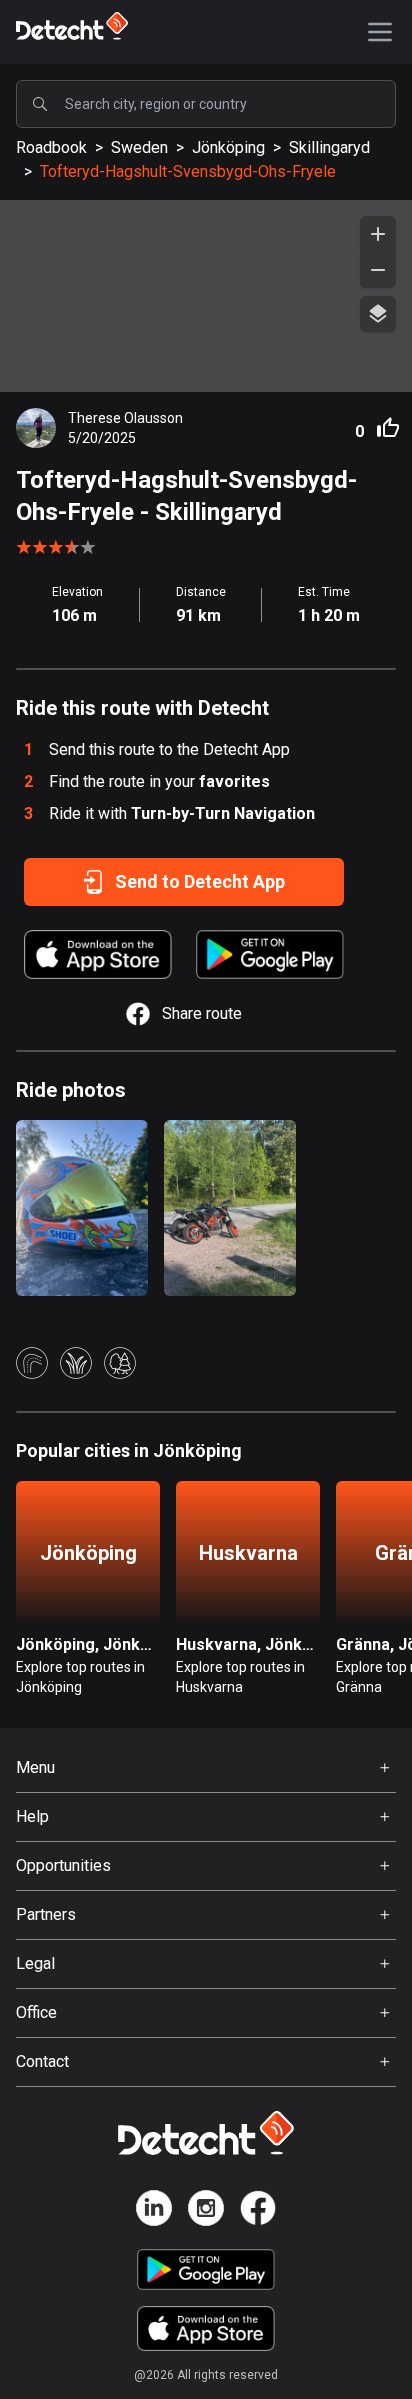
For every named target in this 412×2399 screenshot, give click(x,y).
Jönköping (228, 147)
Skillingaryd (329, 147)
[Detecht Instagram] (206, 2211)
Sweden (139, 147)
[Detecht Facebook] (258, 2211)
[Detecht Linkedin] (154, 2211)
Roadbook (51, 147)
